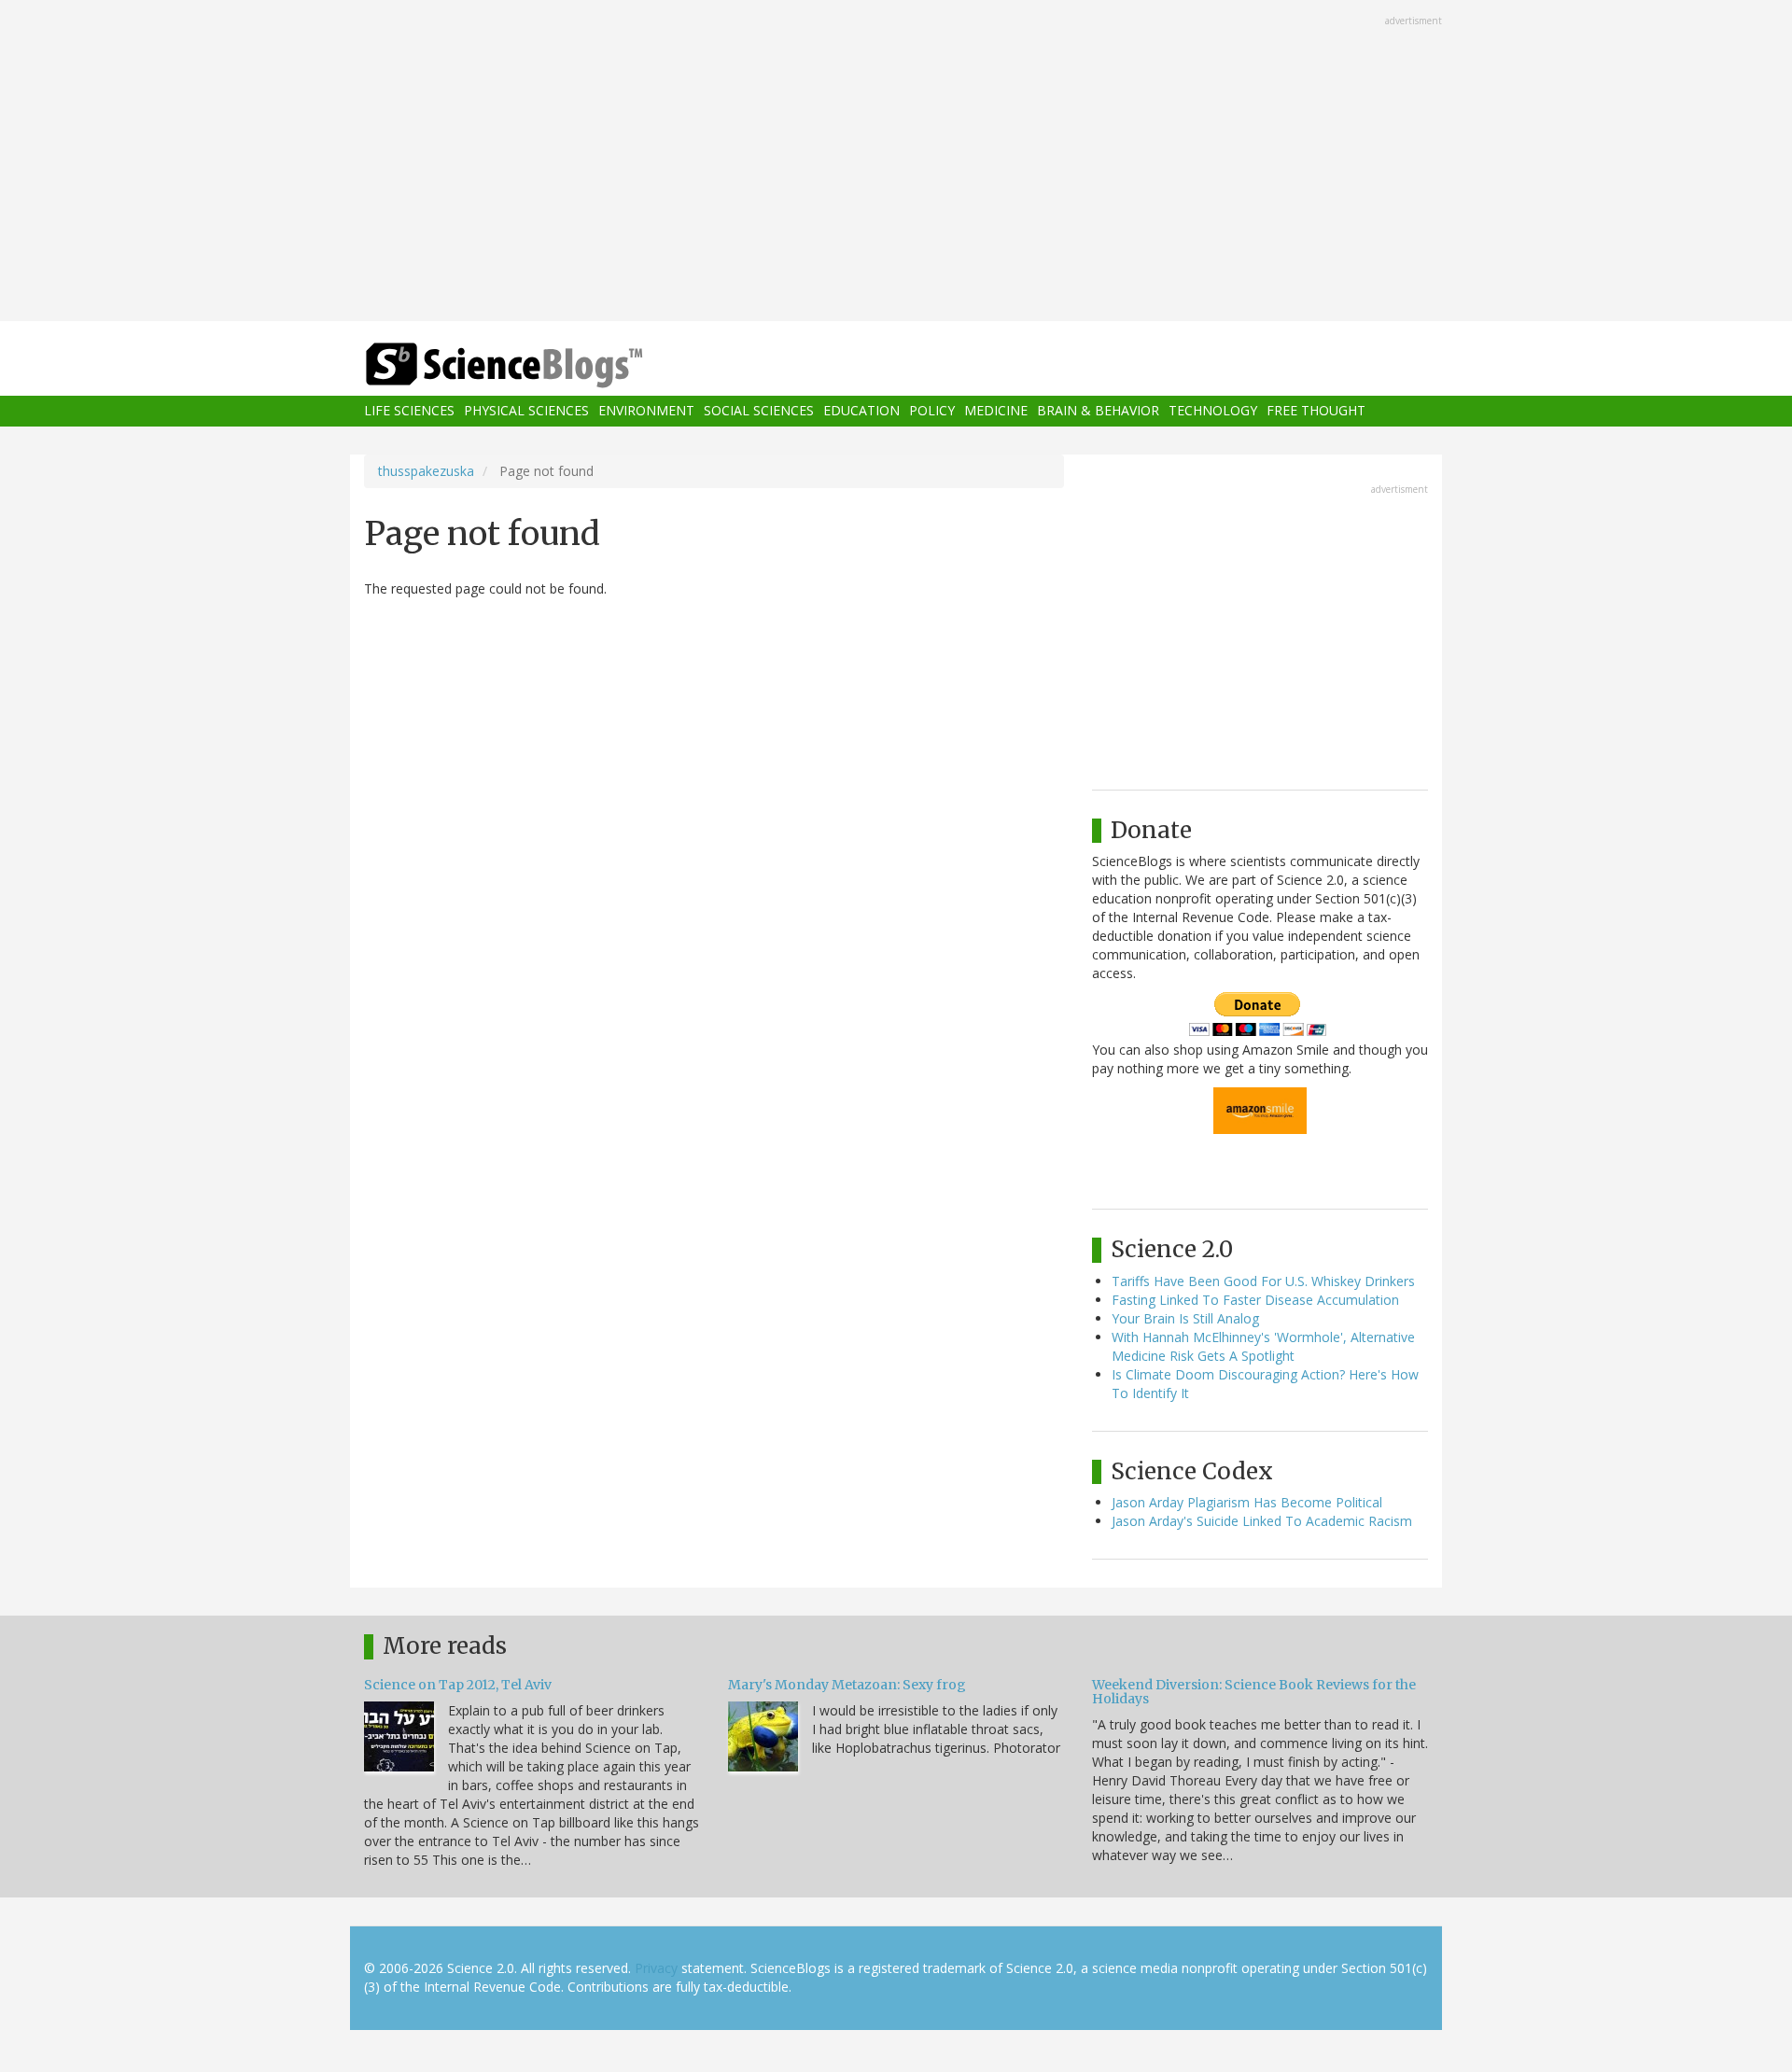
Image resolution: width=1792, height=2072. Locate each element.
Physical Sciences (526, 411)
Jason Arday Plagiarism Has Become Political (1247, 1502)
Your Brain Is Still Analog (1185, 1318)
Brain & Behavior (1098, 411)
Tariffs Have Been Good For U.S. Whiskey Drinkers (1263, 1281)
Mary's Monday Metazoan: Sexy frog (847, 1685)
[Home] (541, 365)
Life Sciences (409, 411)
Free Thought (1316, 411)
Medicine (996, 411)
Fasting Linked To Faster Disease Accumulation (1255, 1300)
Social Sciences (759, 411)
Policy (932, 411)
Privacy (656, 1968)
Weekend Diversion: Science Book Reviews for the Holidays (1254, 1692)
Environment (646, 411)
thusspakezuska (426, 471)
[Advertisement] (896, 162)
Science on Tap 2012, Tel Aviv (458, 1685)
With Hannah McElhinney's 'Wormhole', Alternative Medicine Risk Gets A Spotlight (1263, 1346)
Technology (1213, 411)
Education (861, 411)
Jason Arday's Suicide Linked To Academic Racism (1262, 1521)
